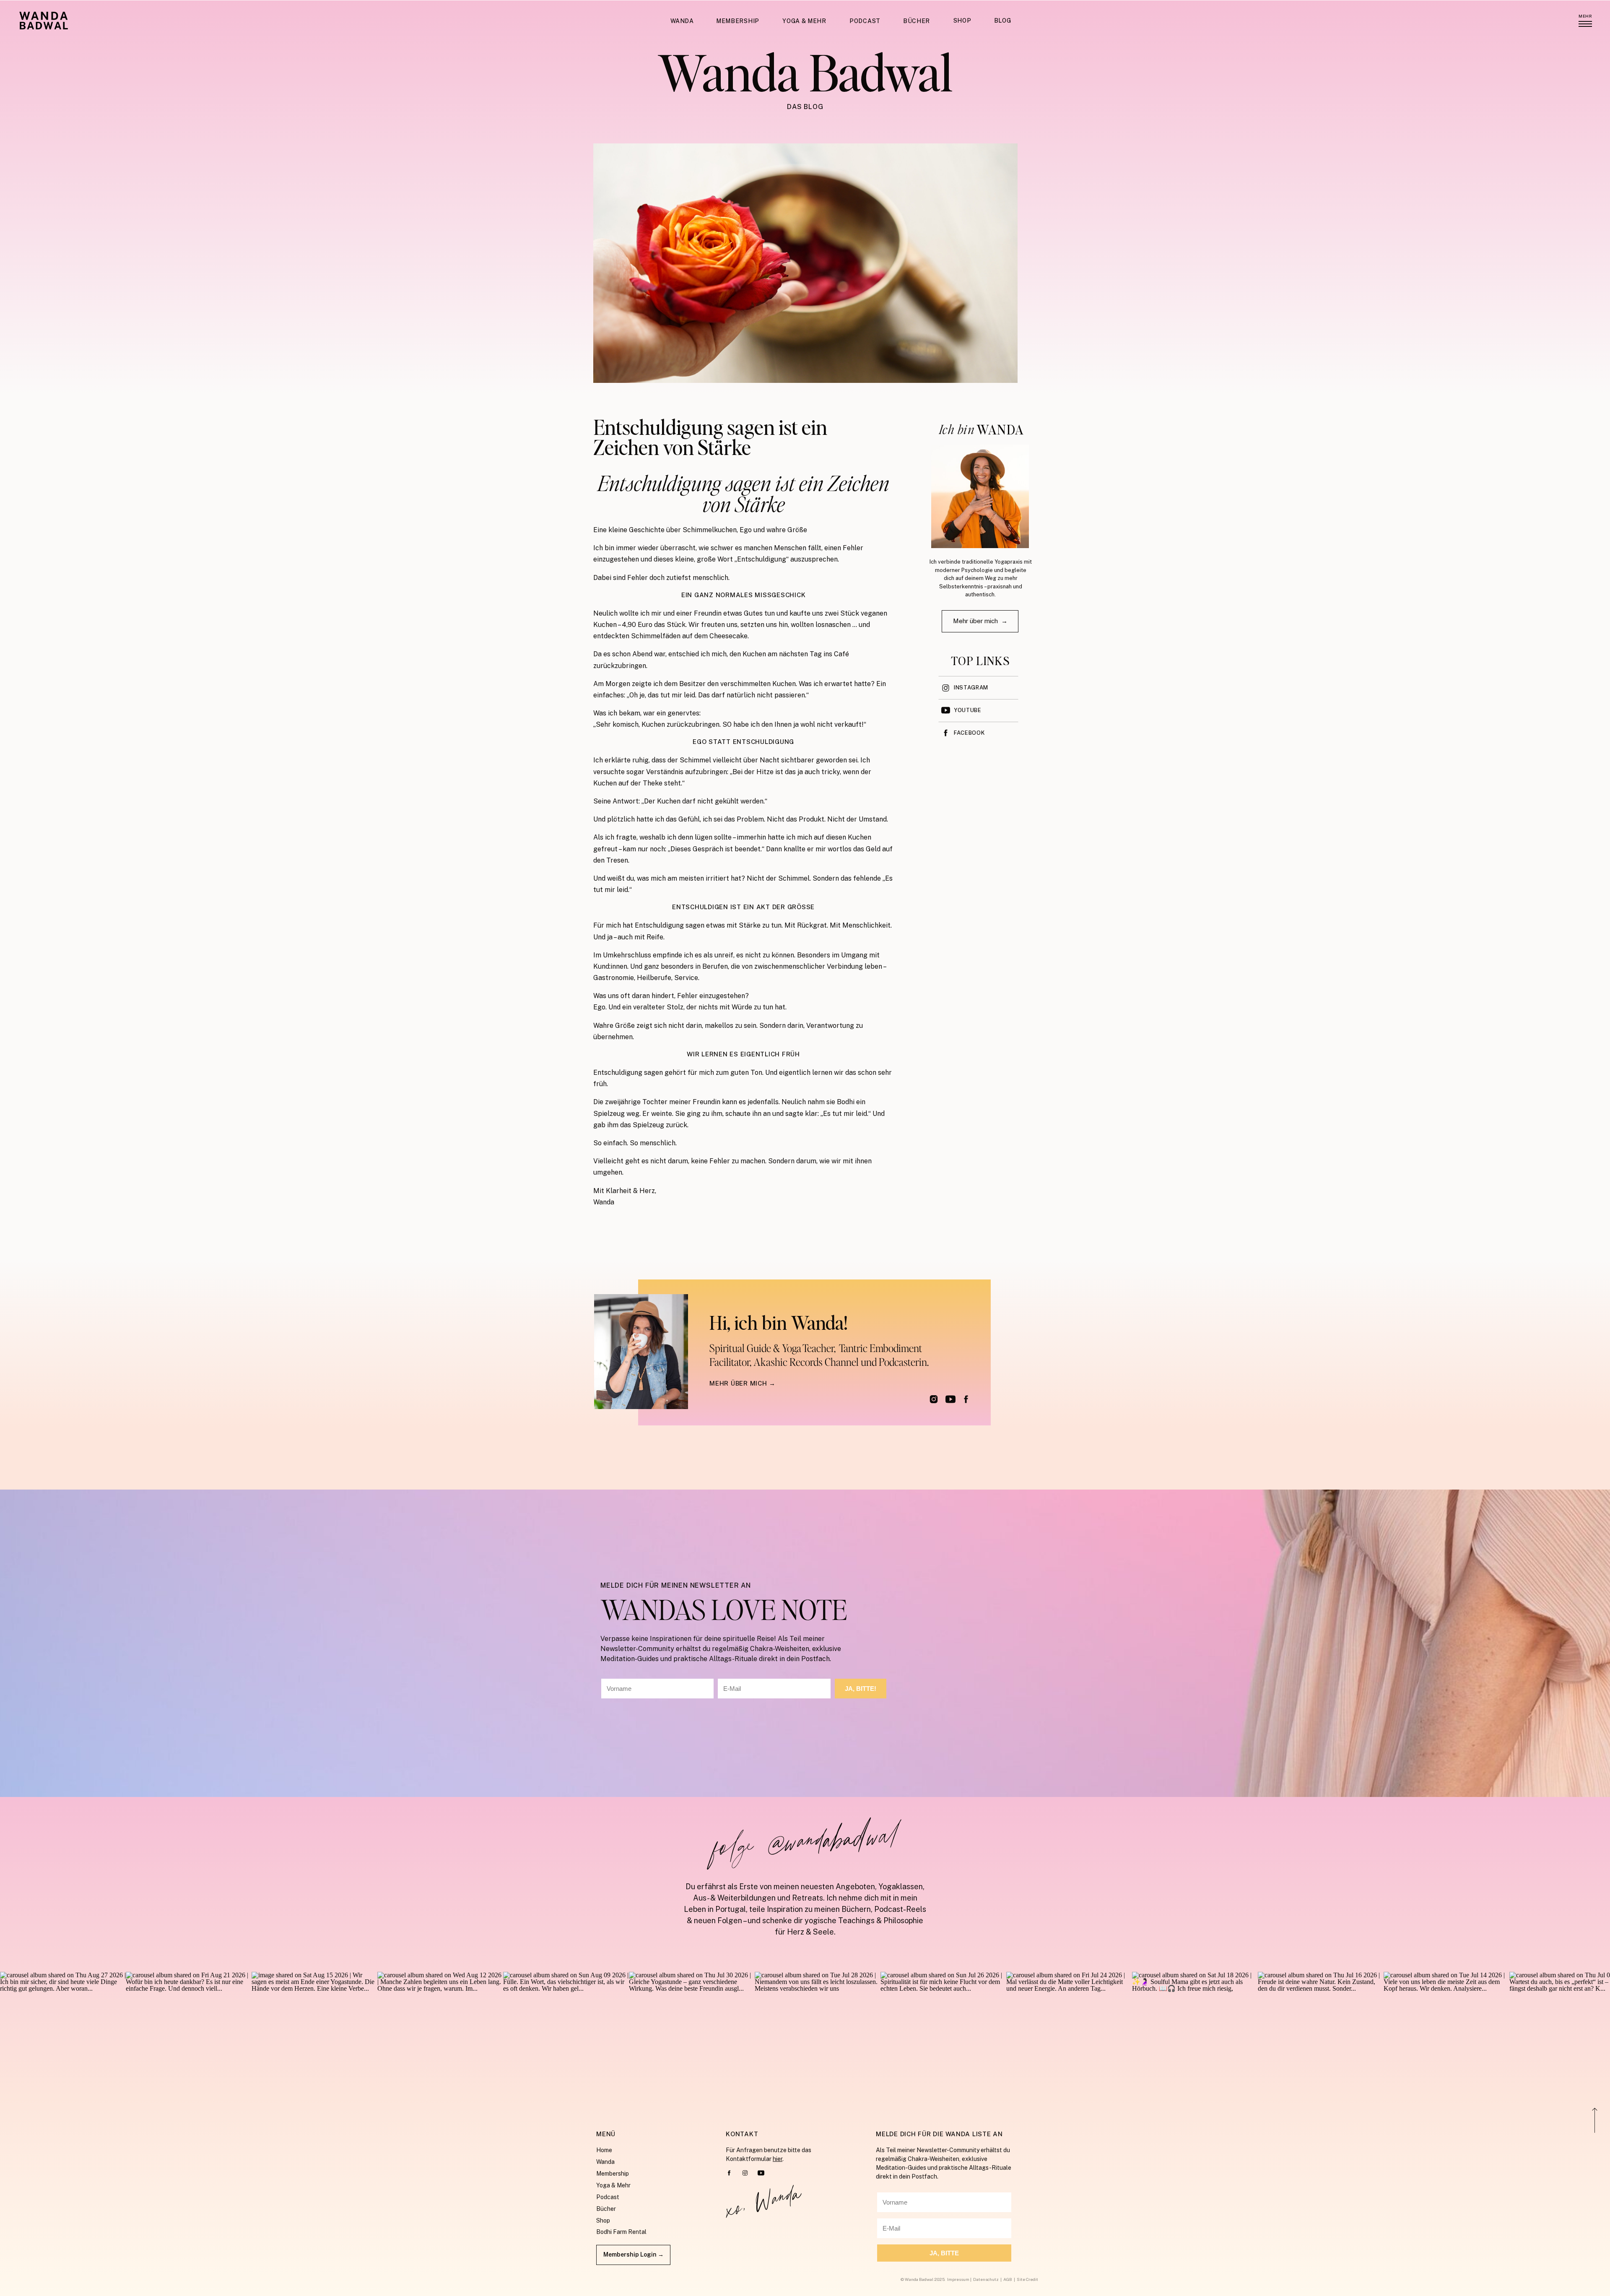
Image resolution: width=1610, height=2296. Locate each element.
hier (778, 2159)
